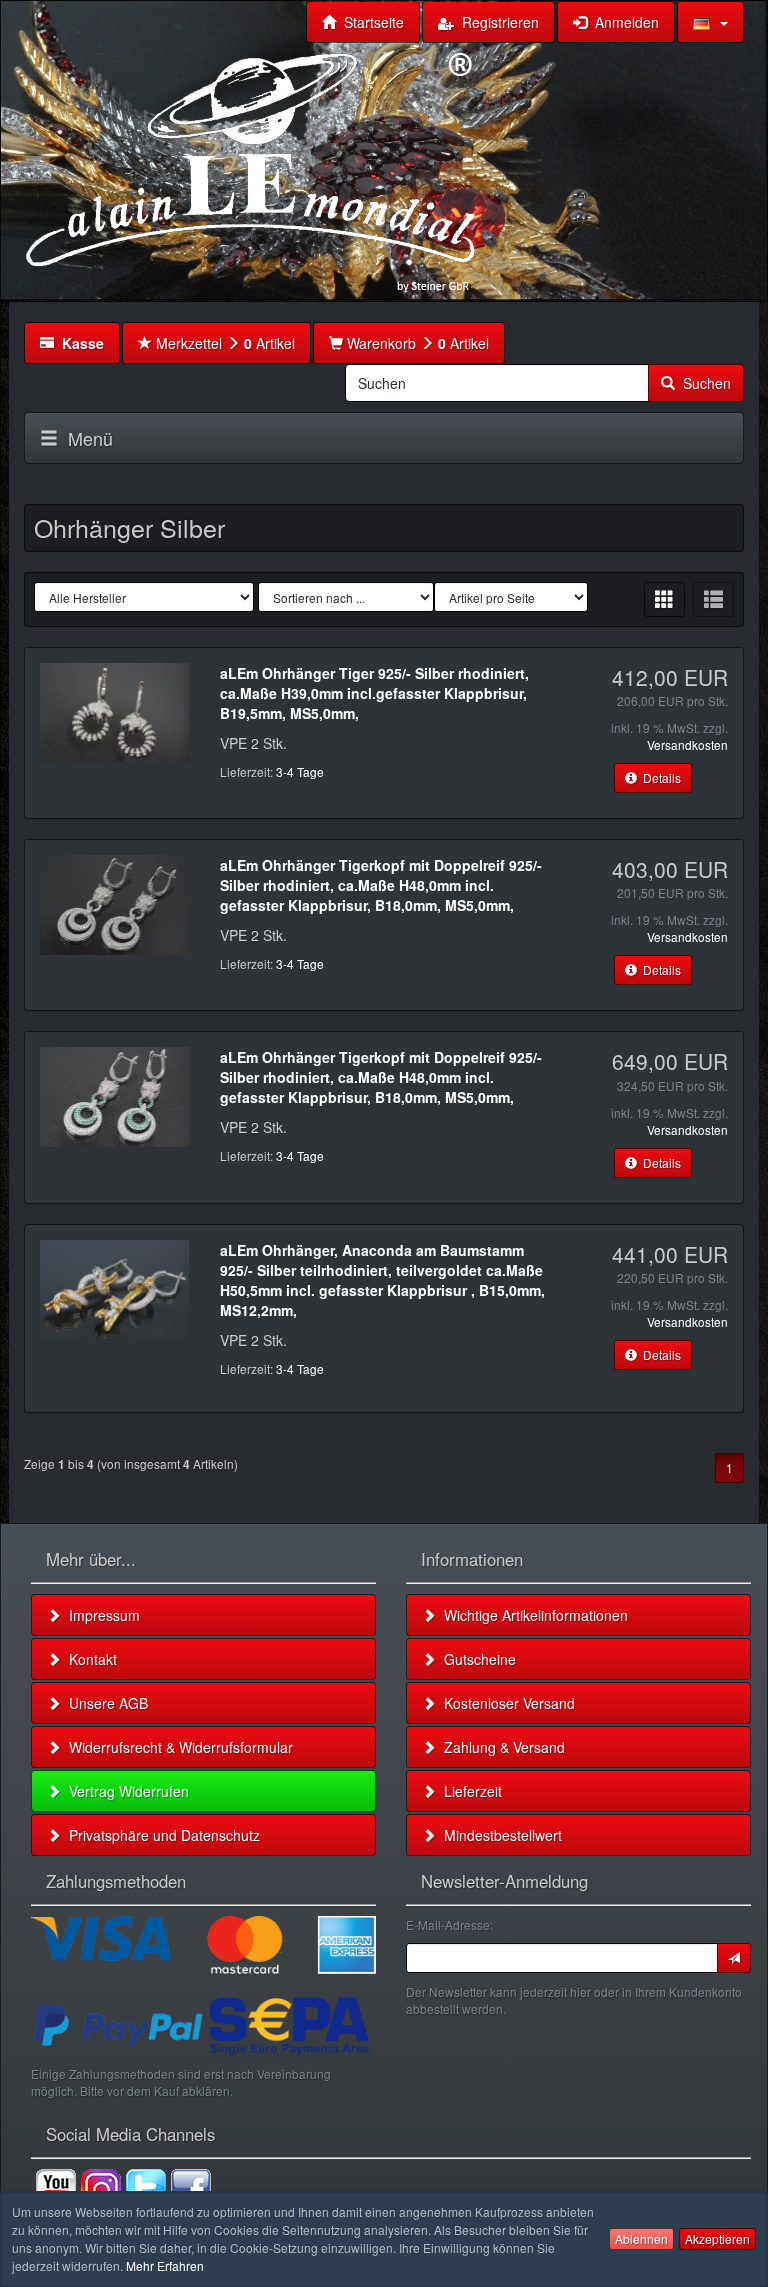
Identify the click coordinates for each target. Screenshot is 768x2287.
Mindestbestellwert (499, 1835)
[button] (710, 22)
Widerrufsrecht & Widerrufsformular (177, 1747)
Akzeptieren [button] (717, 2238)
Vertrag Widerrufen (125, 1791)
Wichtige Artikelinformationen (532, 1615)
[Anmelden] (734, 1958)
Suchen (703, 383)
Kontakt (89, 1659)
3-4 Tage (300, 771)
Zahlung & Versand (500, 1747)
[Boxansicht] (664, 599)
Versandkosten (687, 744)
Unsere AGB (104, 1703)
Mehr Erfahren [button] (165, 2265)
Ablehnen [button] (641, 2238)
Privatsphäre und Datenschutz (160, 1835)
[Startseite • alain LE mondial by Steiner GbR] (251, 170)
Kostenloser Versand (505, 1703)
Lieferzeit (469, 1791)
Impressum (100, 1615)
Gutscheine (476, 1659)
